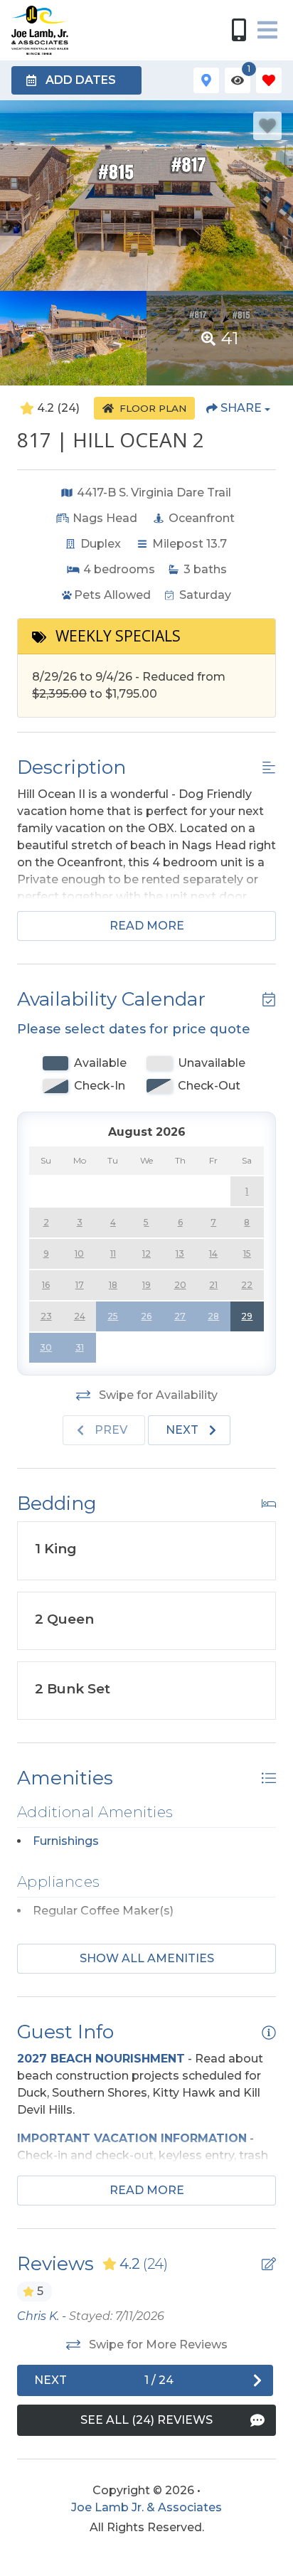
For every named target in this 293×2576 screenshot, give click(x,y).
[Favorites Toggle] (269, 80)
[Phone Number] (239, 30)
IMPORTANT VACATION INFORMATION (132, 2138)
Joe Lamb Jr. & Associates (146, 2507)
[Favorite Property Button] (267, 126)
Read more (147, 926)
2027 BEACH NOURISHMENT (101, 2059)
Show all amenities (147, 1958)
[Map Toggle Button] (206, 80)
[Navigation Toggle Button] (267, 30)
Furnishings (66, 1841)
